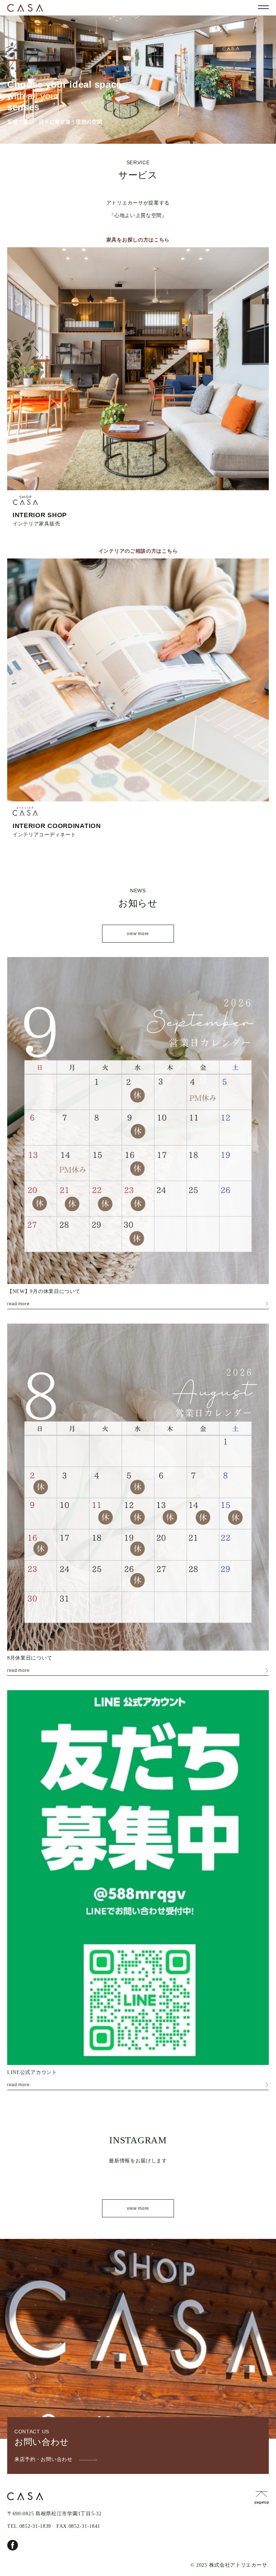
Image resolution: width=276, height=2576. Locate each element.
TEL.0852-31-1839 (29, 2526)
